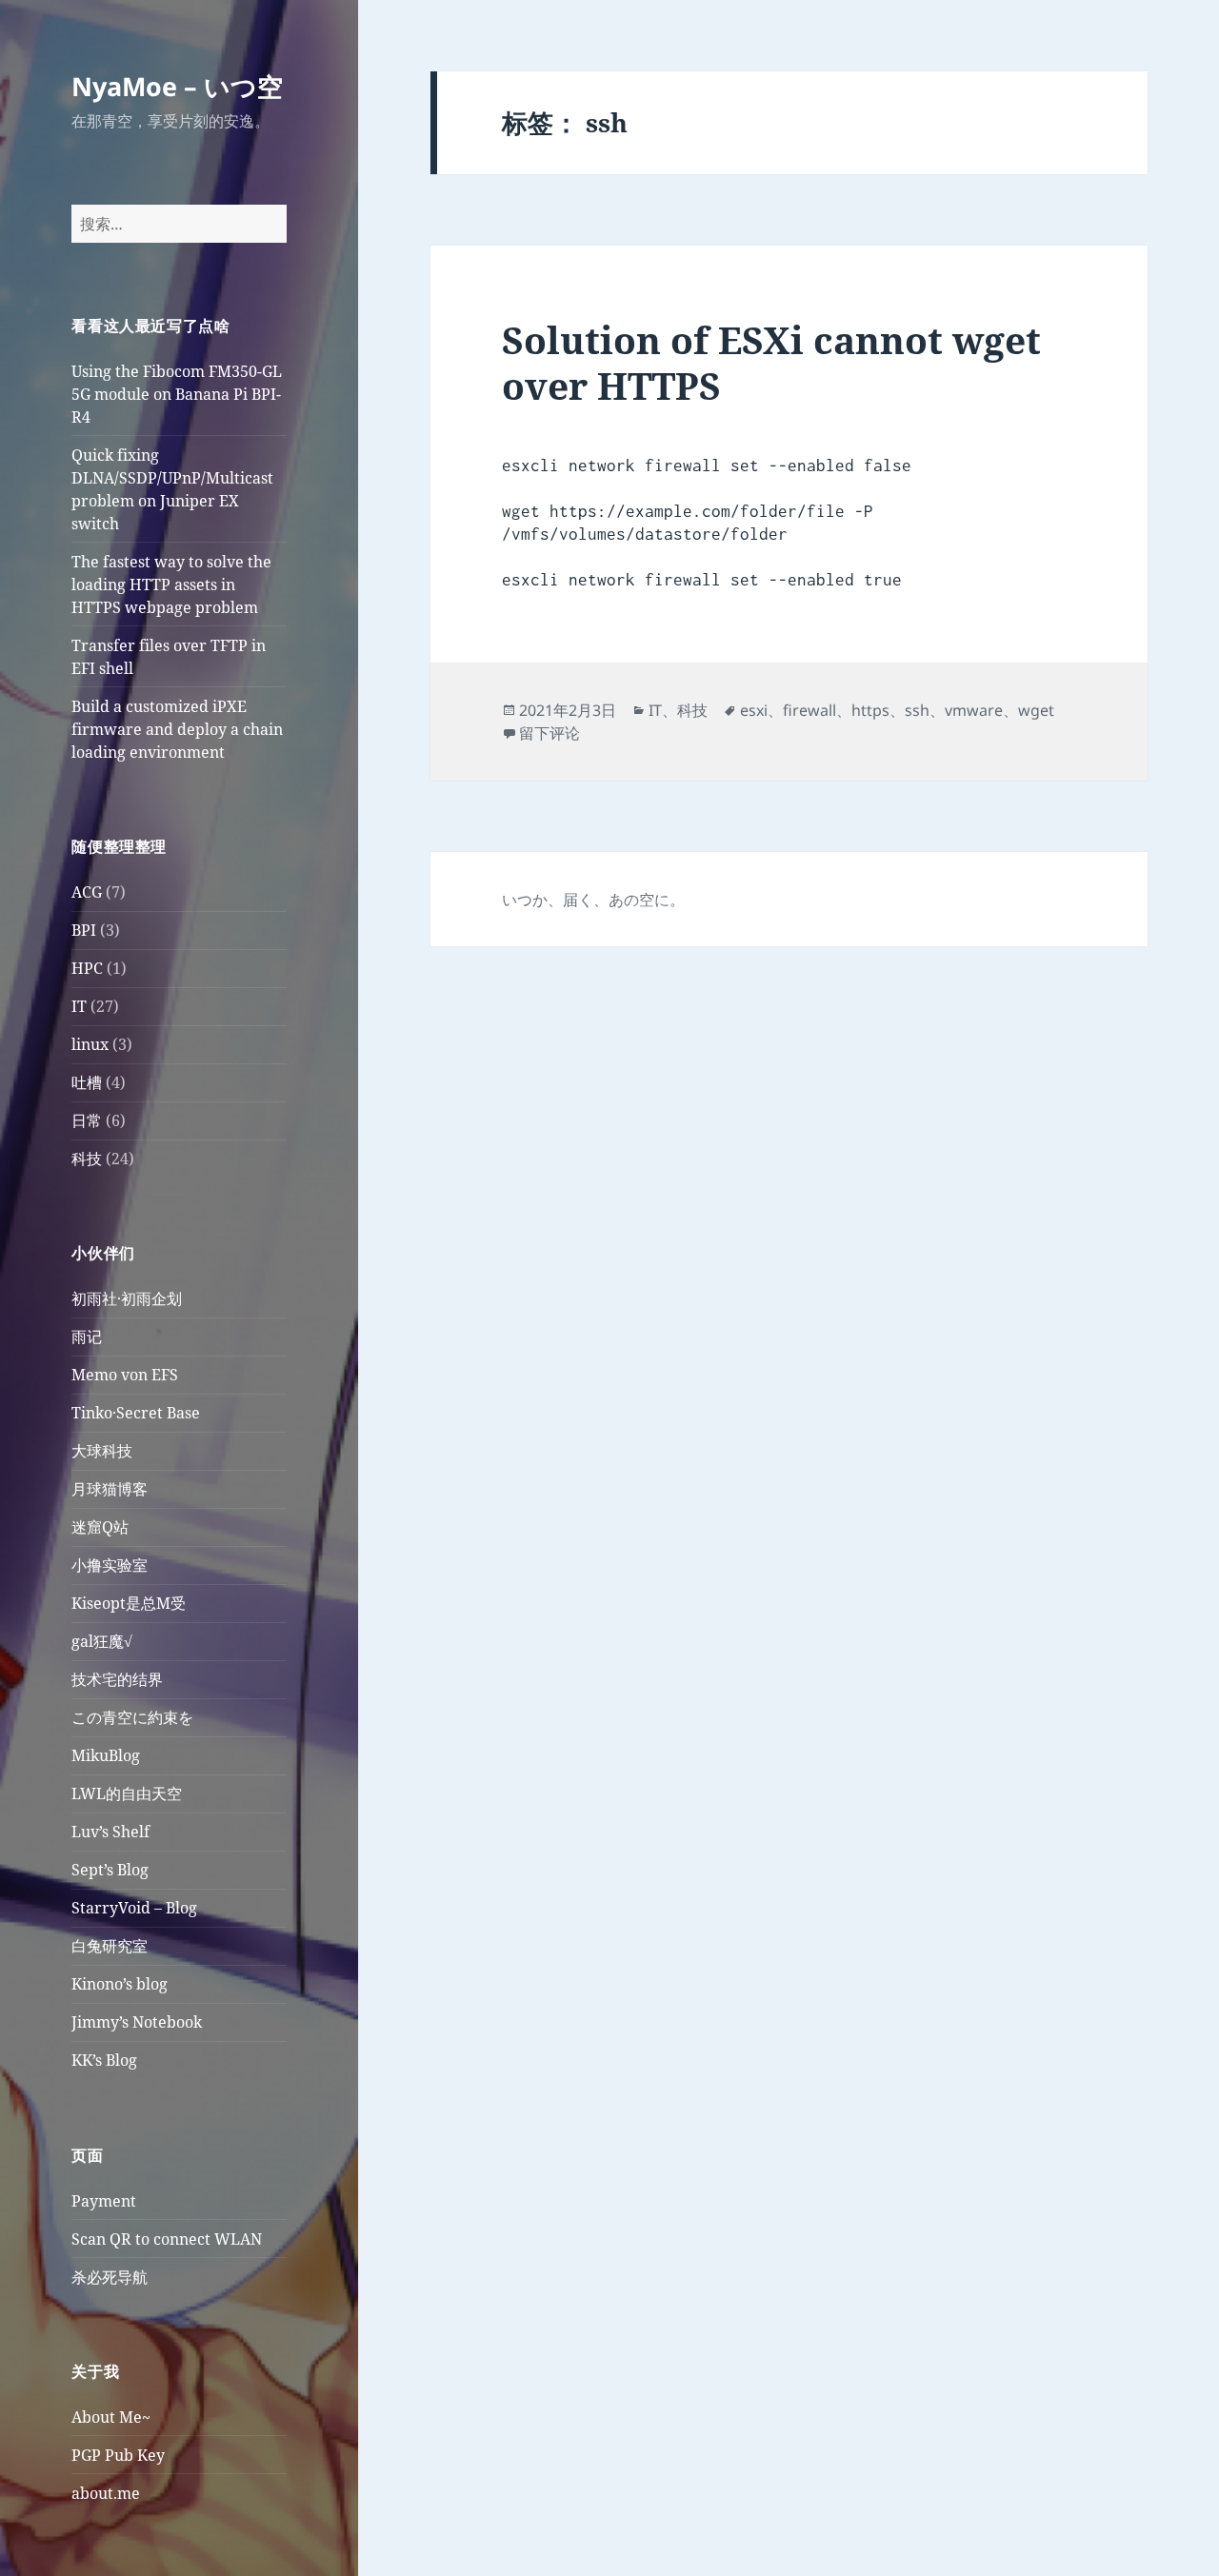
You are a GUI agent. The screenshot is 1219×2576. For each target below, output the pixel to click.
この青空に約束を (132, 1717)
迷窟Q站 (100, 1527)
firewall (809, 710)
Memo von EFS (125, 1375)
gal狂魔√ (102, 1641)
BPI (84, 930)
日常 (87, 1120)
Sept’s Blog (110, 1870)
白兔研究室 (110, 1946)
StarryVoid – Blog (134, 1908)
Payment (104, 2201)
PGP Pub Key (118, 2455)
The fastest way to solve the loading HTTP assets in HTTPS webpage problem (171, 585)
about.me (106, 2493)
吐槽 (87, 1082)
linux (90, 1044)
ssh (917, 710)
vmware (974, 710)
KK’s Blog (104, 2060)
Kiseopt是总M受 (129, 1603)
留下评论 (550, 733)
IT (79, 1006)
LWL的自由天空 (127, 1793)
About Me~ (111, 2417)
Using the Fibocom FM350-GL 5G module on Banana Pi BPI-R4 (177, 394)
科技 (87, 1159)
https (870, 710)
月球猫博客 (110, 1489)
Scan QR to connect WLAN (167, 2239)
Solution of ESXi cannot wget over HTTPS (771, 362)
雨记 (87, 1337)
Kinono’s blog (120, 1984)
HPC (87, 968)
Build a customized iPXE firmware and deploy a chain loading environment (177, 729)
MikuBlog (106, 1755)
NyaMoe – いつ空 (177, 86)
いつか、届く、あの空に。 (593, 900)
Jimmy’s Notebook (137, 2022)
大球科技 (102, 1451)
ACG (87, 892)
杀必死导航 (110, 2277)
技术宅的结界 (117, 1679)
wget (1036, 710)
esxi (754, 710)
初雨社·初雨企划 (127, 1298)
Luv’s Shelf (110, 1832)
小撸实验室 (110, 1565)
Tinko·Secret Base (136, 1413)
